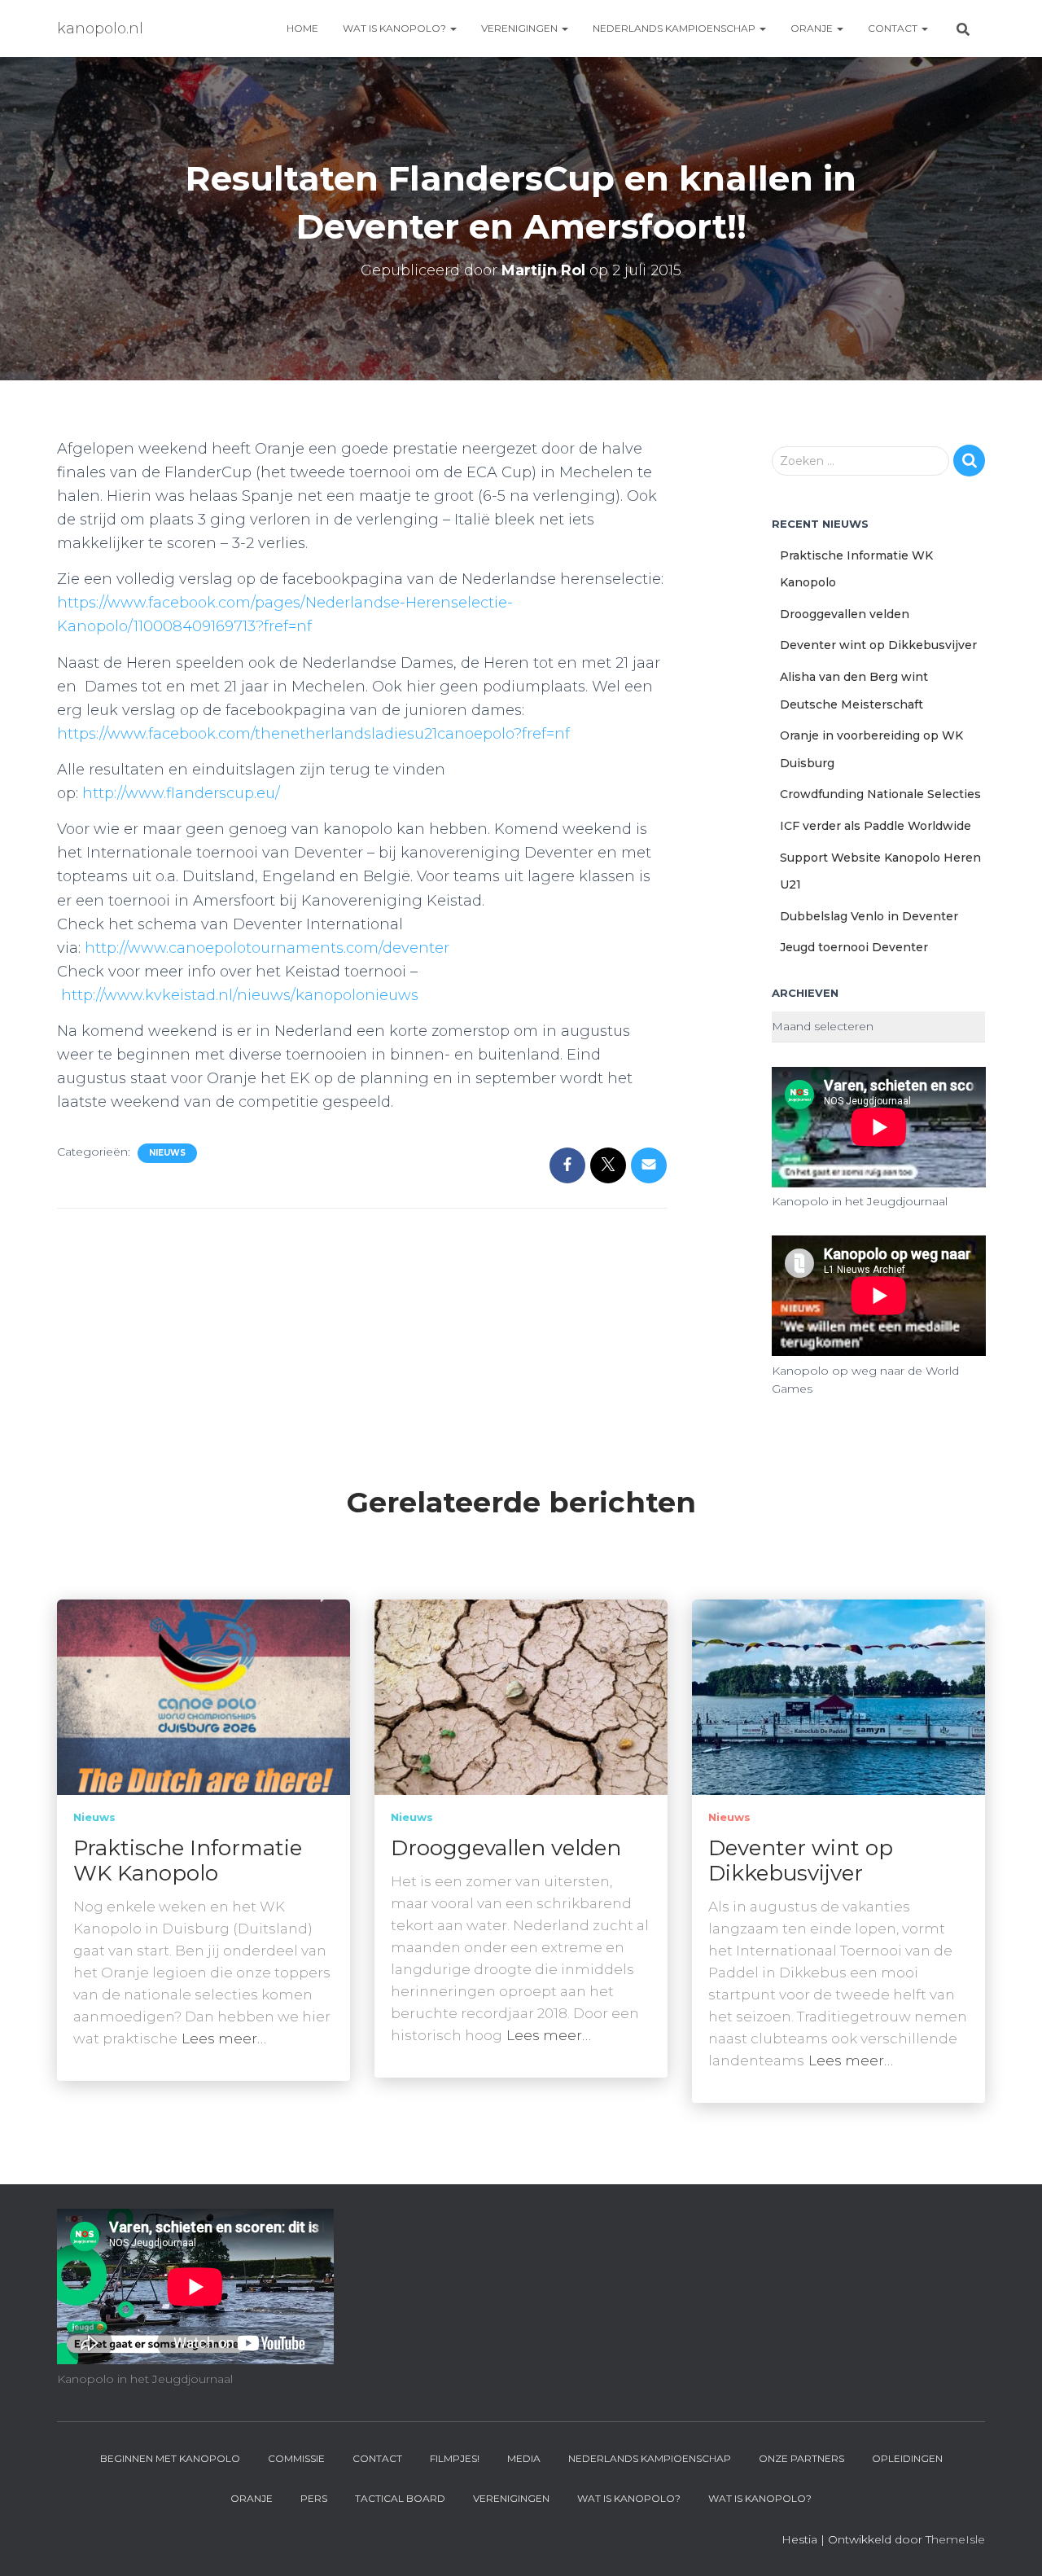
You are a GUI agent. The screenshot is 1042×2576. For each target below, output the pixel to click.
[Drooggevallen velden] (521, 1696)
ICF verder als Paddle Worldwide (876, 826)
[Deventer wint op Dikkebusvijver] (838, 1696)
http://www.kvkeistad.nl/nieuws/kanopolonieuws (240, 995)
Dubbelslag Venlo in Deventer (869, 916)
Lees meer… (224, 2038)
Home (302, 28)
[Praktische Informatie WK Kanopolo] (204, 1696)
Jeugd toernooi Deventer (854, 947)
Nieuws (167, 1153)
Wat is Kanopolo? (396, 28)
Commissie (296, 2458)
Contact (894, 28)
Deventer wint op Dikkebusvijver (878, 645)
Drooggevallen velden (845, 614)
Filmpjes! (455, 2458)
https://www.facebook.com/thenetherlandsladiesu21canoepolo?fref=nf (313, 734)
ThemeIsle (955, 2539)
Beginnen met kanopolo (170, 2458)
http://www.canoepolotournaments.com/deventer (267, 948)
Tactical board (400, 2498)
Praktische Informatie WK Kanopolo (188, 1861)
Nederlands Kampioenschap (675, 28)
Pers (314, 2498)
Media (524, 2458)
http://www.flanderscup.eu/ (181, 793)
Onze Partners (801, 2458)
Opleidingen (907, 2458)
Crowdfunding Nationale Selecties (880, 794)
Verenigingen (521, 28)
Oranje (813, 28)
